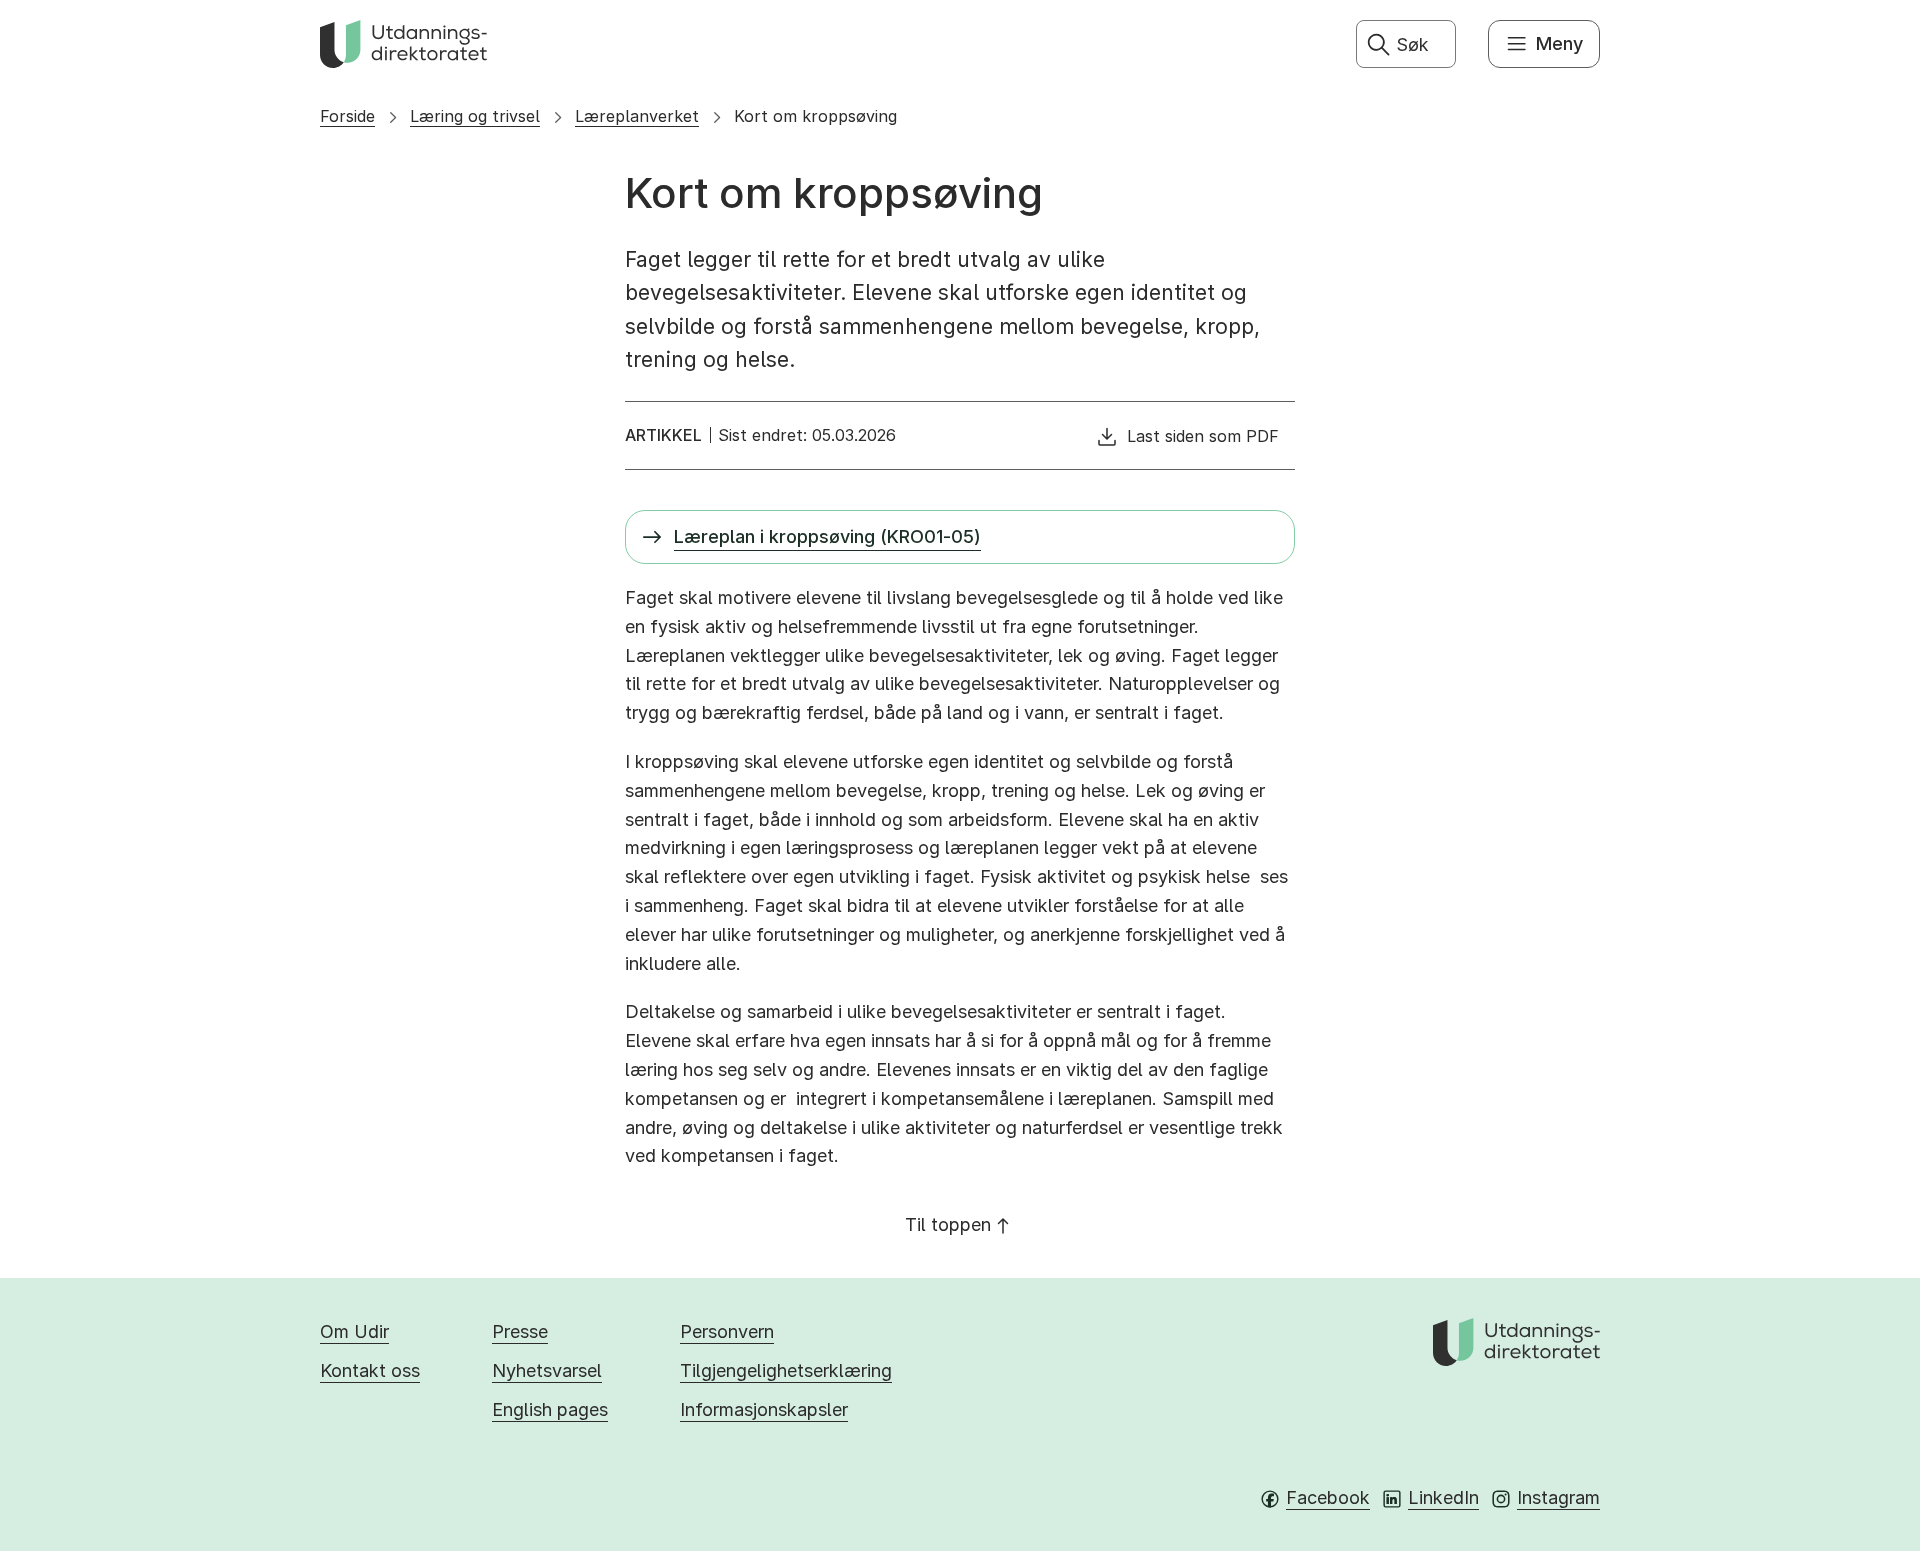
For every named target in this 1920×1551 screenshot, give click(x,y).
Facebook (1328, 1497)
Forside (347, 116)
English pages (550, 1409)
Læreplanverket (637, 116)
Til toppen (948, 1224)
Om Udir (354, 1331)
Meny (1559, 43)
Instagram (1558, 1497)
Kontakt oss (370, 1370)
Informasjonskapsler (764, 1409)
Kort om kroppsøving (815, 116)
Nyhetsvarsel (547, 1370)
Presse (520, 1331)
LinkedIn (1443, 1497)
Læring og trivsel (475, 116)
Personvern (727, 1331)
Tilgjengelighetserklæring (786, 1370)
